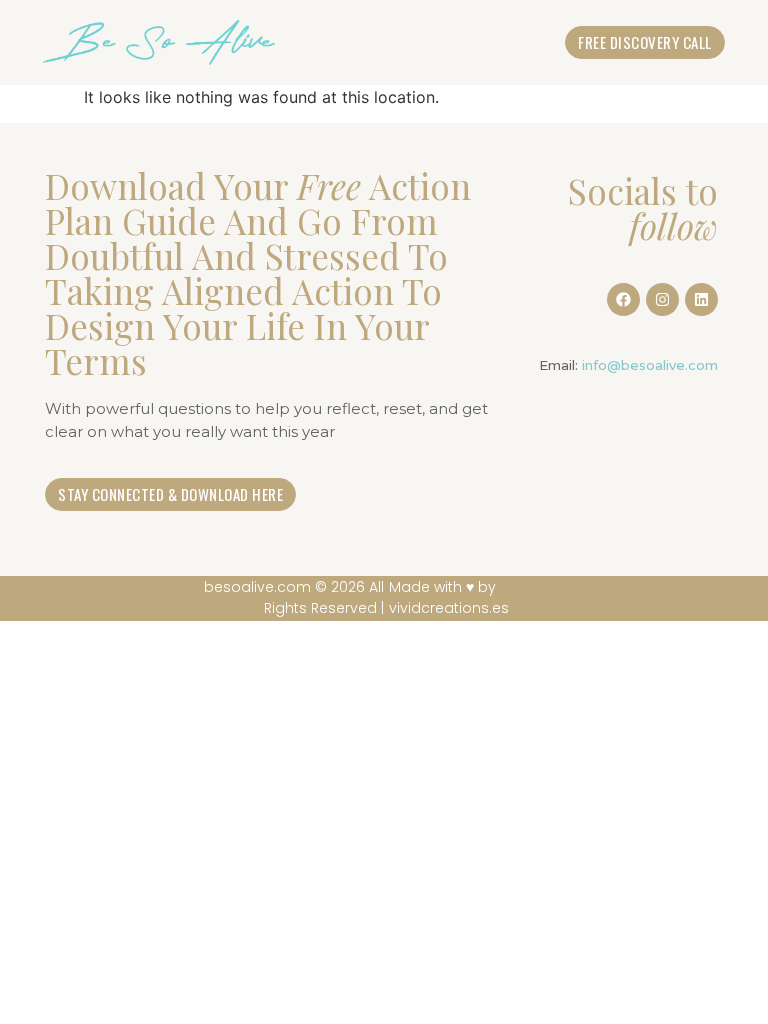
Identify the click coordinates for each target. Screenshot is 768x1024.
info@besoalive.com (650, 365)
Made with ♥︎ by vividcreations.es (449, 597)
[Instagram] (662, 299)
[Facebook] (623, 299)
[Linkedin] (701, 299)
